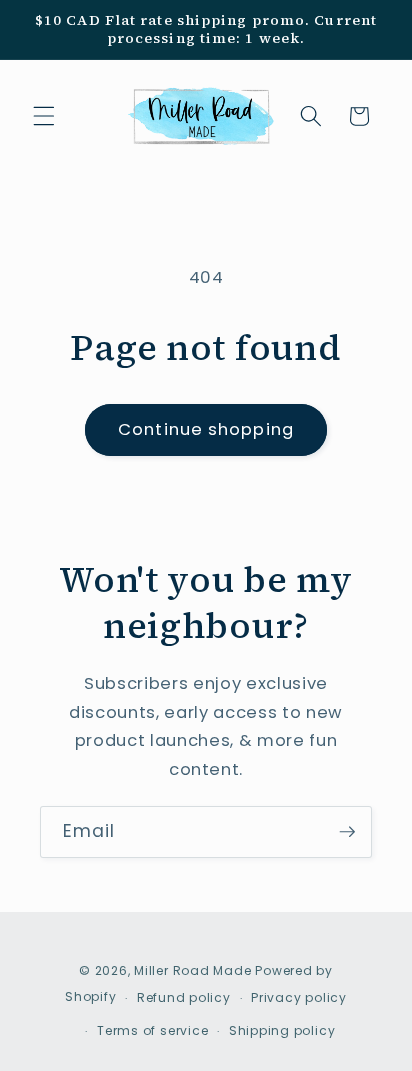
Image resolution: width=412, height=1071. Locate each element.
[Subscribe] (347, 832)
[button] (44, 116)
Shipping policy (282, 1030)
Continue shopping (206, 429)
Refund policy (184, 997)
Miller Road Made (192, 970)
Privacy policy (299, 997)
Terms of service (152, 1030)
